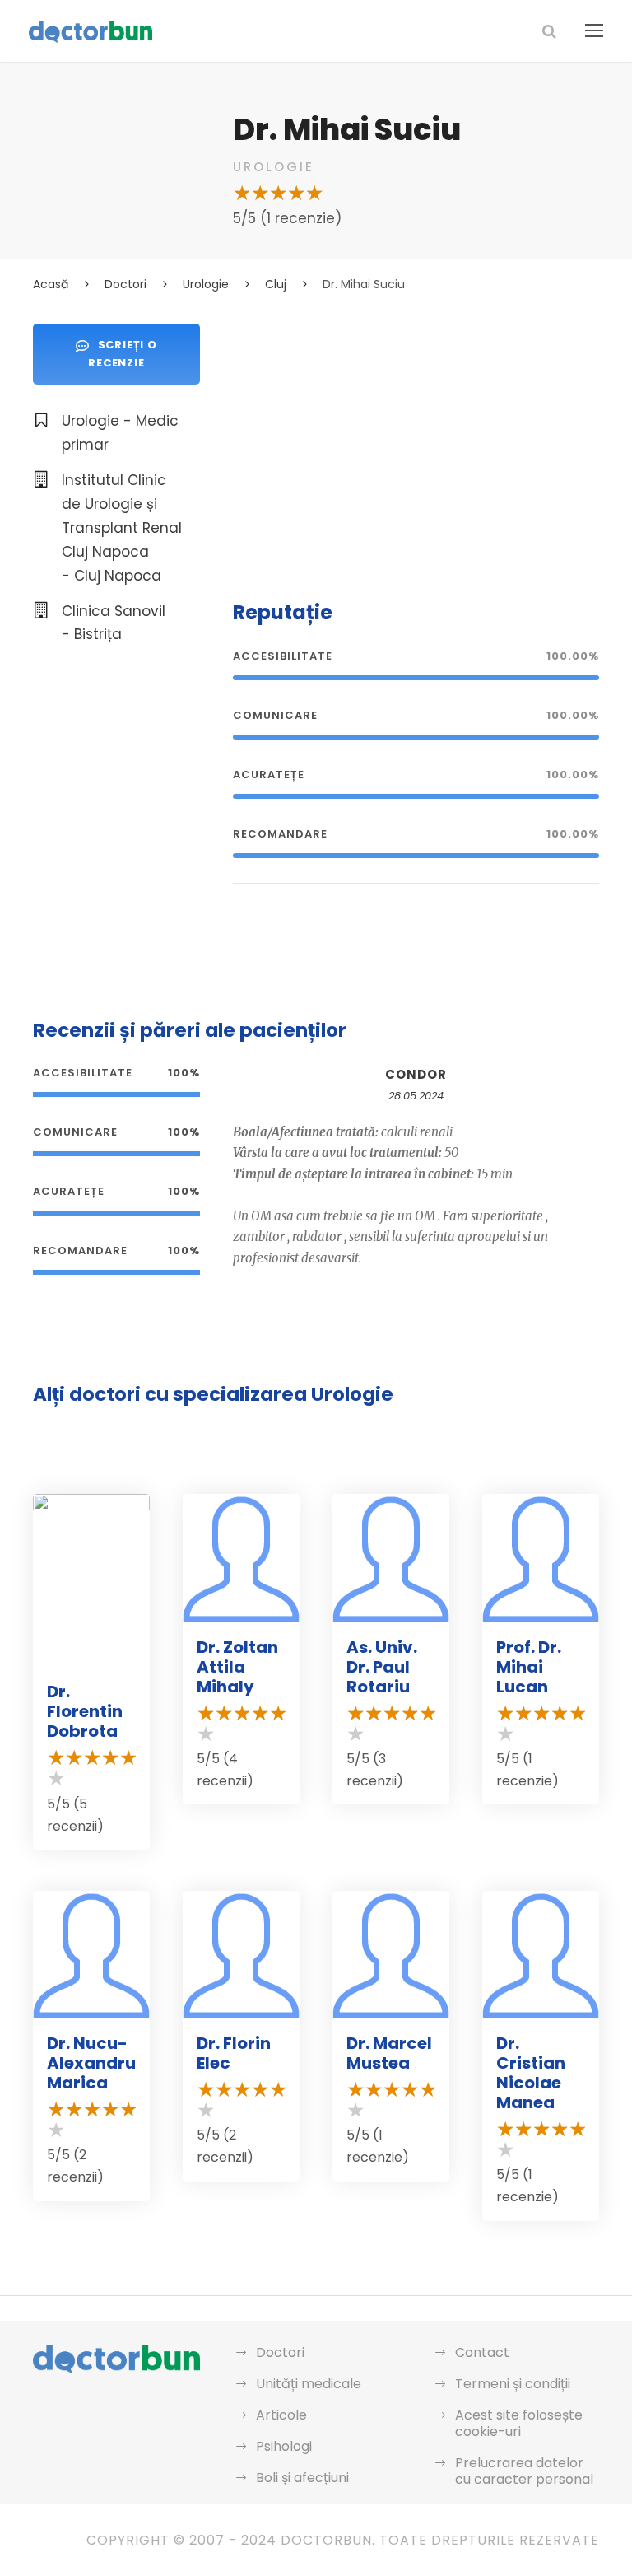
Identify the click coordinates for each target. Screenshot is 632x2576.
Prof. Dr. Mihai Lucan (529, 1667)
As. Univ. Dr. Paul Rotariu (382, 1667)
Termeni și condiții (513, 2384)
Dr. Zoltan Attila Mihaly (237, 1667)
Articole (281, 2415)
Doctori (280, 2352)
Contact (482, 2352)
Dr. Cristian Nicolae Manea (531, 2073)
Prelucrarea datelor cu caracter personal (524, 2471)
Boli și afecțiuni (302, 2478)
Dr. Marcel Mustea (389, 2053)
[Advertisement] (416, 439)
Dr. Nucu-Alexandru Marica (91, 2063)
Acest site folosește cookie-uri (519, 2423)
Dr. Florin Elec (234, 2053)
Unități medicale (309, 2384)
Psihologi (284, 2446)
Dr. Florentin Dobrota (85, 1711)
